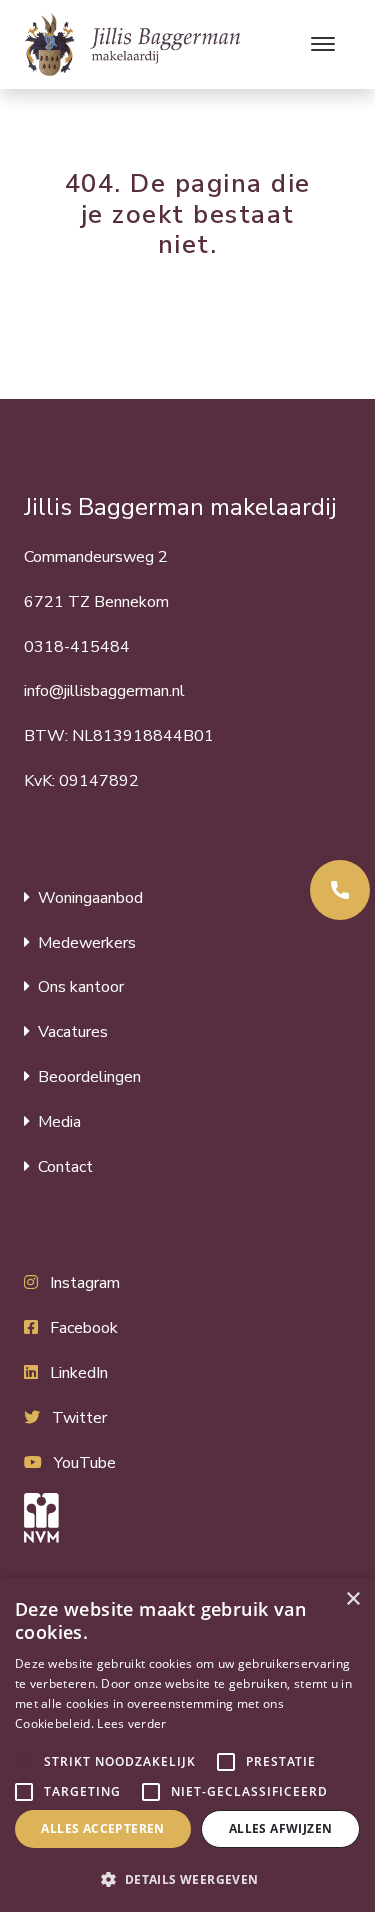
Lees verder (131, 1723)
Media (59, 1122)
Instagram (85, 1283)
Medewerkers (87, 943)
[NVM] (187, 1518)
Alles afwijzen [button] (281, 1828)
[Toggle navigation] (322, 44)
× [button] (352, 1599)
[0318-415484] (340, 890)
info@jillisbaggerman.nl (104, 691)
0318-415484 (77, 647)
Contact (65, 1167)
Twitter (79, 1418)
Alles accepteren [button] (102, 1828)
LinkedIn (79, 1373)
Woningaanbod (90, 898)
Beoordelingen (89, 1077)
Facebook (84, 1328)
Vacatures (73, 1032)
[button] (24, 1762)
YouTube (85, 1463)
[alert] (187, 1745)
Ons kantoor (81, 987)
